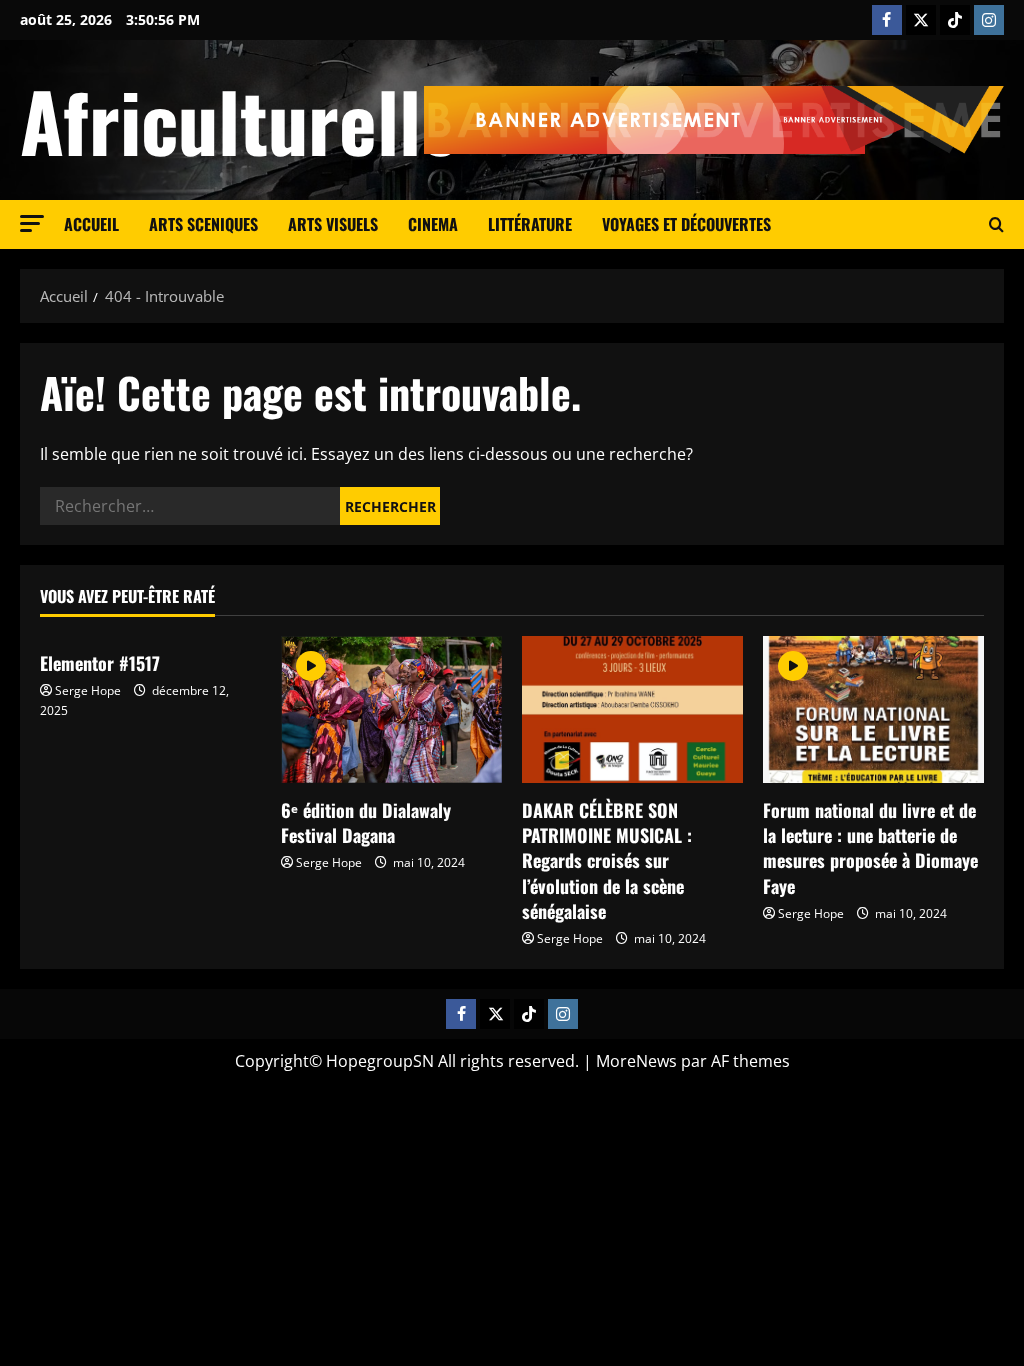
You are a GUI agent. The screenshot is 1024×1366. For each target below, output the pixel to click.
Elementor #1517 (100, 663)
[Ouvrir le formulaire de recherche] (996, 225)
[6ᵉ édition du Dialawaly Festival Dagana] (391, 709)
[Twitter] (921, 20)
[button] (32, 223)
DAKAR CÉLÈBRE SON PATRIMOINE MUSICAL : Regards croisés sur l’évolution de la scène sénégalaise (607, 860)
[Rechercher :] (190, 506)
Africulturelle (239, 120)
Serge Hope (88, 690)
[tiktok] (955, 20)
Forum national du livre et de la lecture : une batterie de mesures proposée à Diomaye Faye (870, 848)
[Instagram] (989, 20)
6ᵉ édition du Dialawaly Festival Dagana (366, 822)
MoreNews (636, 1061)
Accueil (91, 224)
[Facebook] (887, 20)
